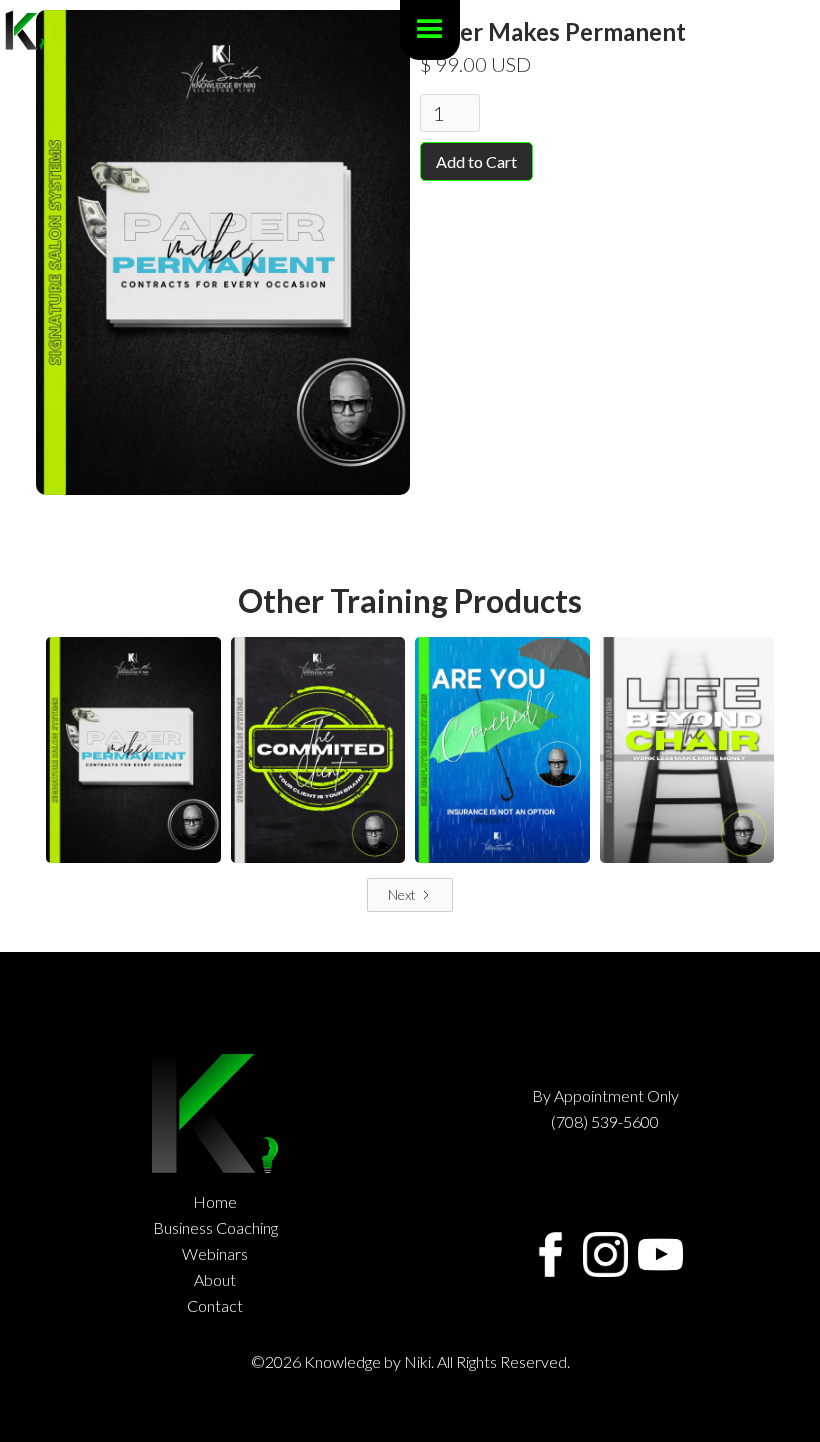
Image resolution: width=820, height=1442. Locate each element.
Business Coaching (215, 1228)
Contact (215, 1306)
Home (215, 1202)
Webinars (215, 1254)
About (215, 1280)
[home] (25, 30)
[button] (430, 30)
